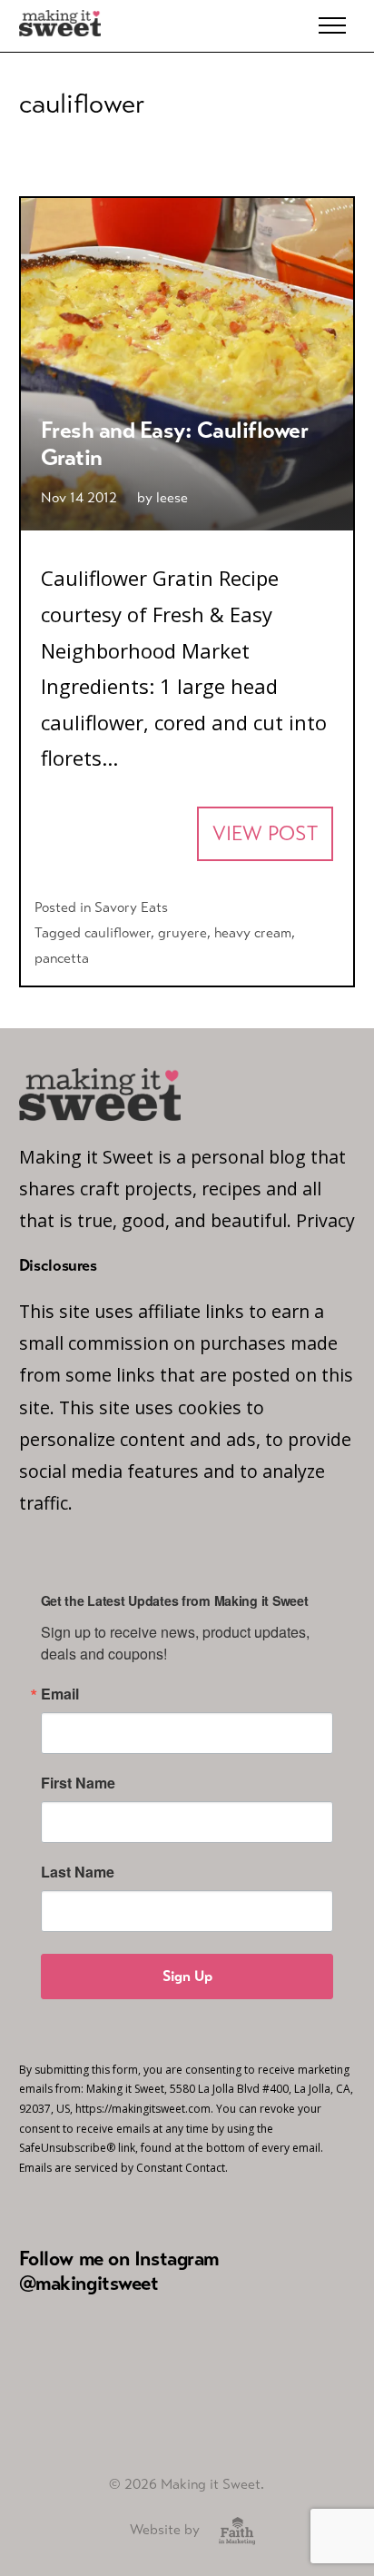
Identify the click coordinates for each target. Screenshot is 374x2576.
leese (172, 497)
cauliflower (118, 932)
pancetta (62, 958)
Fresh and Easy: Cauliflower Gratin (175, 444)
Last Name (78, 1872)
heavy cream (253, 932)
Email (60, 1694)
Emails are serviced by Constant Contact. (123, 2168)
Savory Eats (131, 907)
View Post (265, 833)
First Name (78, 1783)
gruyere (182, 932)
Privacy (325, 1220)
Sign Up (187, 1976)
